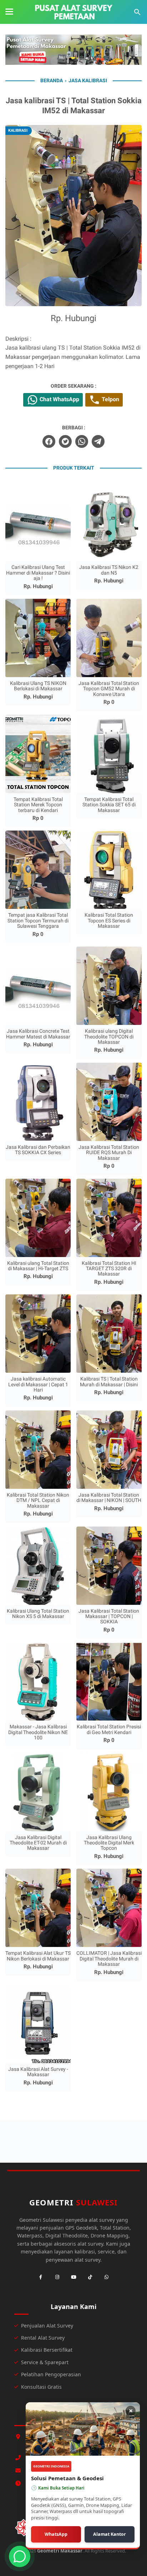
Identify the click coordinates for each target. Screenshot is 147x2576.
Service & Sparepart (45, 2362)
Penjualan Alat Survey (47, 2326)
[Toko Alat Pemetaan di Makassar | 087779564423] (73, 12)
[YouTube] (73, 2277)
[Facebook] (41, 2277)
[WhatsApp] (106, 2277)
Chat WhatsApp (59, 399)
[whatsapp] (82, 441)
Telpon (110, 399)
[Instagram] (57, 2277)
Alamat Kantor (110, 2534)
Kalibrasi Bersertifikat (47, 2350)
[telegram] (98, 441)
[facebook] (49, 441)
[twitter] (65, 441)
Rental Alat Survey (43, 2338)
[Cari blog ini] (137, 12)
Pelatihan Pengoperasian (51, 2374)
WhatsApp (56, 2534)
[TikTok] (90, 2277)
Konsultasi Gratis (41, 2387)
